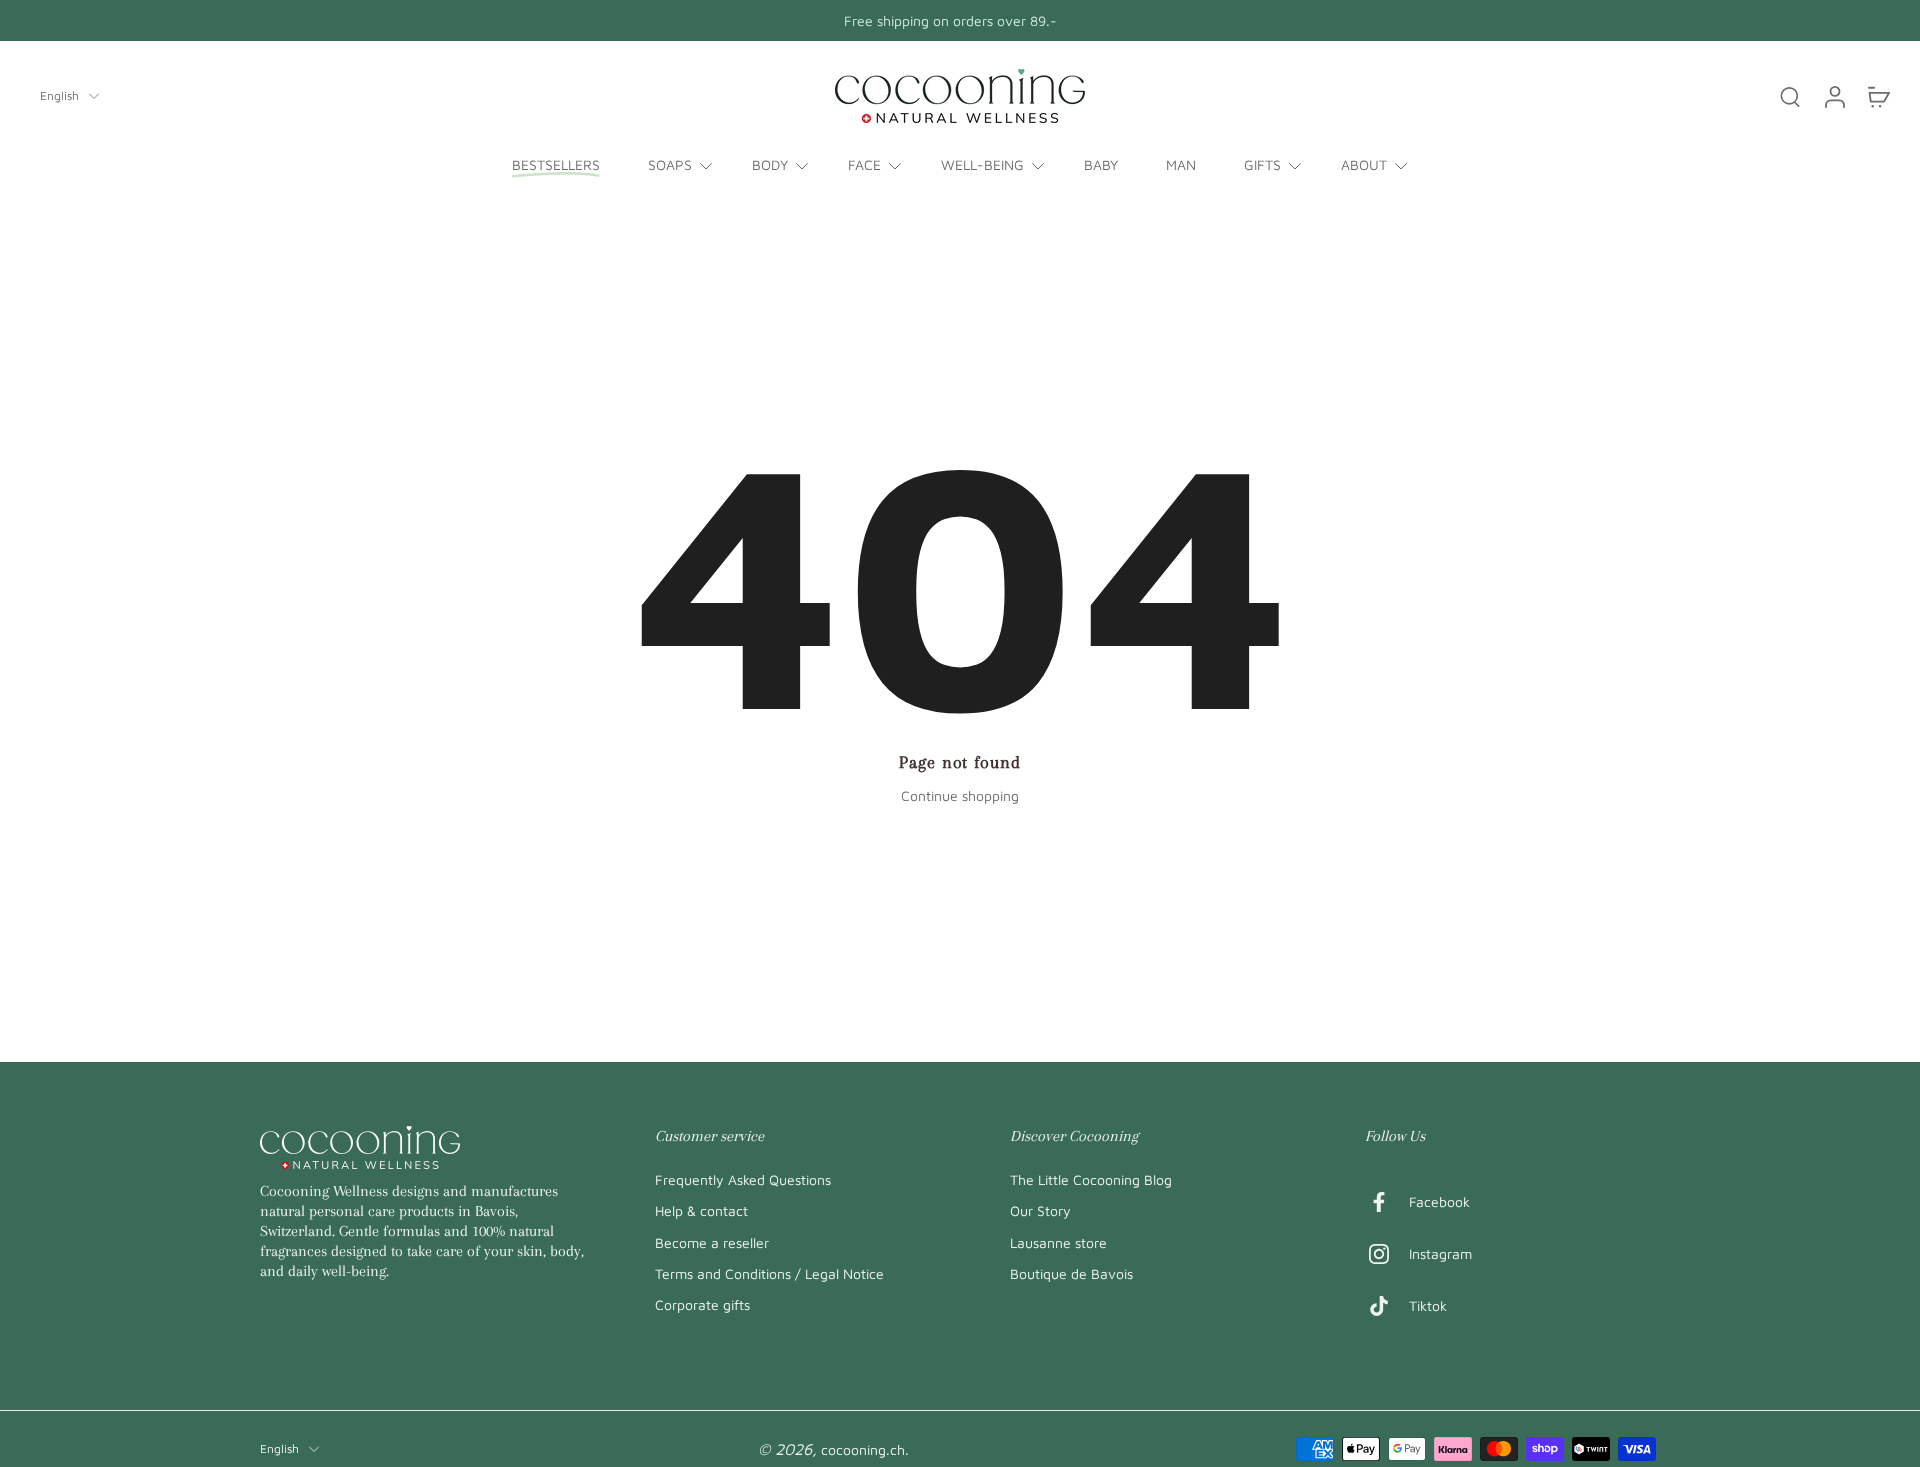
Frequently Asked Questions (743, 1179)
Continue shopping (960, 795)
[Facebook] (1387, 1202)
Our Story (1040, 1210)
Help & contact (701, 1210)
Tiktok (1428, 1305)
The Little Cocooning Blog (1091, 1179)
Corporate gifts (702, 1304)
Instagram (1440, 1253)
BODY (770, 164)
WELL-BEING (982, 164)
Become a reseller (712, 1241)
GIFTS (1262, 164)
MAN (1181, 164)
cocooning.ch (863, 1449)
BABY (1101, 164)
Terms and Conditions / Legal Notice (769, 1272)
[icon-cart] (1878, 96)
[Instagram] (1387, 1254)
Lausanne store (1058, 1241)
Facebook (1439, 1201)
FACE (864, 164)
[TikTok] (1387, 1306)
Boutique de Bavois (1071, 1272)
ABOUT (1364, 164)
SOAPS (670, 164)
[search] (1790, 96)
